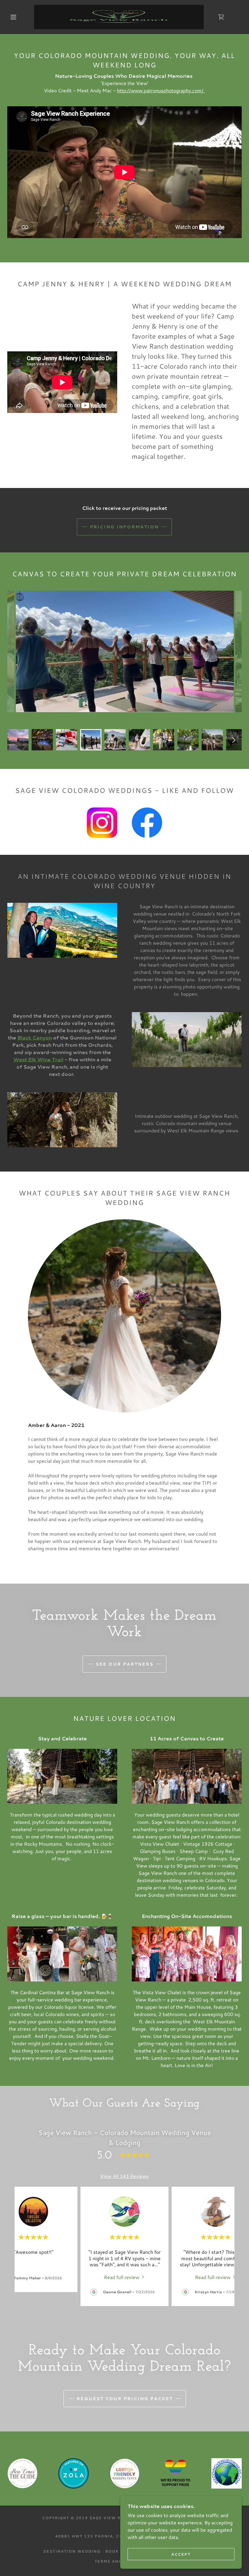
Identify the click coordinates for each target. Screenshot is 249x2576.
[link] (119, 17)
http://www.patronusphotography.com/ (161, 90)
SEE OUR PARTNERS (124, 1664)
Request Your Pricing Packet (125, 2399)
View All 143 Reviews (124, 2176)
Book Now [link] (119, 2551)
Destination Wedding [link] (72, 2551)
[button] (13, 17)
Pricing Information (124, 527)
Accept (181, 2554)
